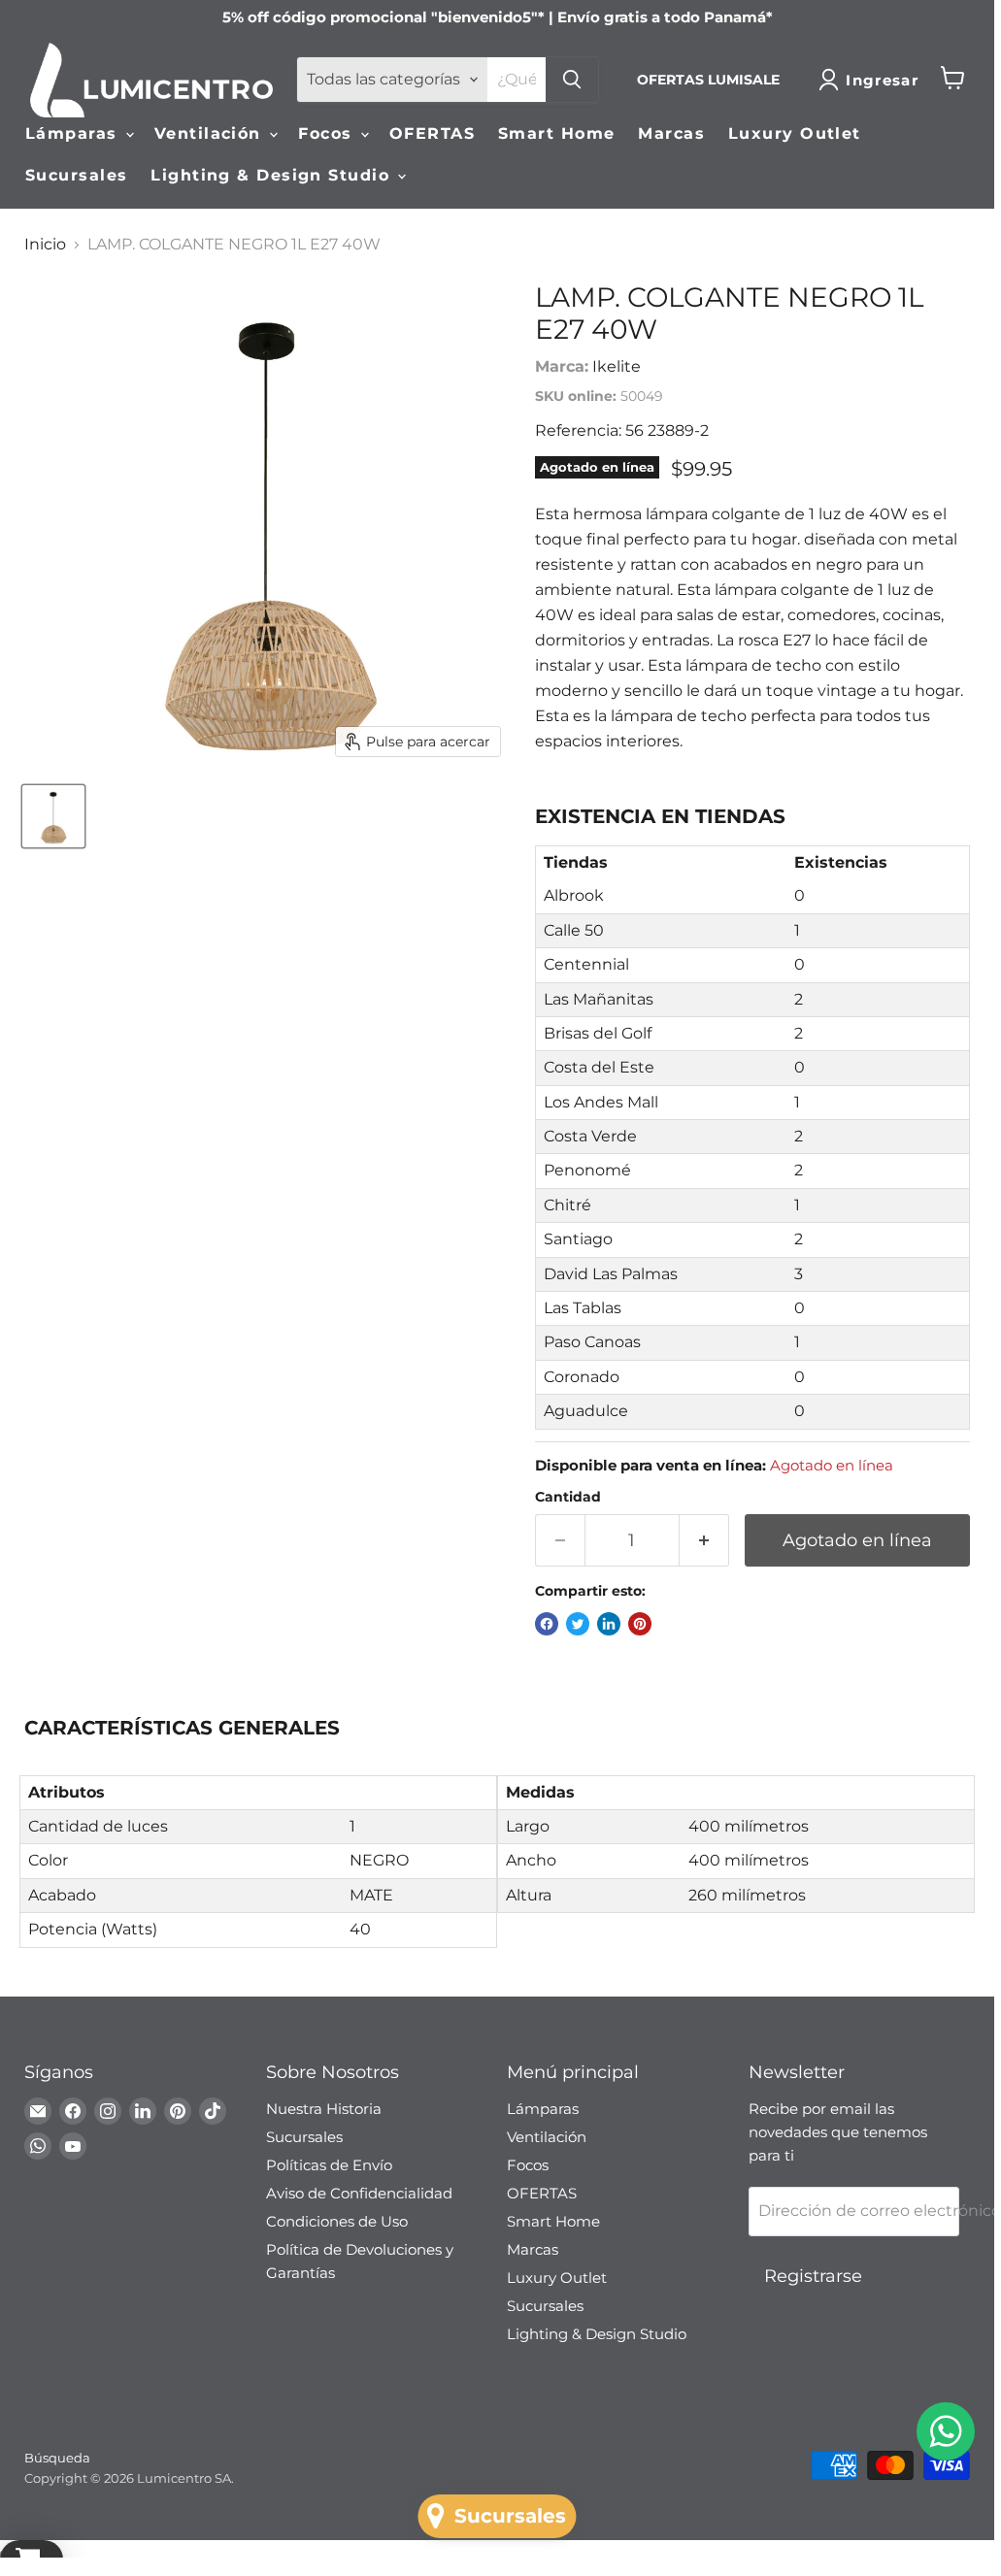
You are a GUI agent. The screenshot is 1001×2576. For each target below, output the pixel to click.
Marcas (671, 133)
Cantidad (568, 1497)
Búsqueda (57, 2458)
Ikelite (617, 366)
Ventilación (211, 133)
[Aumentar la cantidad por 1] (704, 1541)
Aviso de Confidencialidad (359, 2193)
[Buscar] (572, 80)
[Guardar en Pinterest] (640, 1624)
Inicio (45, 245)
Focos (328, 133)
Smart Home (556, 133)
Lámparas (74, 133)
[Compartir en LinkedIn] (609, 1624)
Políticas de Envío (329, 2165)
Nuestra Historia (324, 2109)
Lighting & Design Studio (273, 175)
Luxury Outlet (795, 133)
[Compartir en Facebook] (547, 1624)
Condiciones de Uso (337, 2221)
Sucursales (76, 175)
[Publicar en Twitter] (578, 1624)
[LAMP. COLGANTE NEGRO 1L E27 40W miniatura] (53, 816)
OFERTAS (432, 133)
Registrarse (813, 2276)
